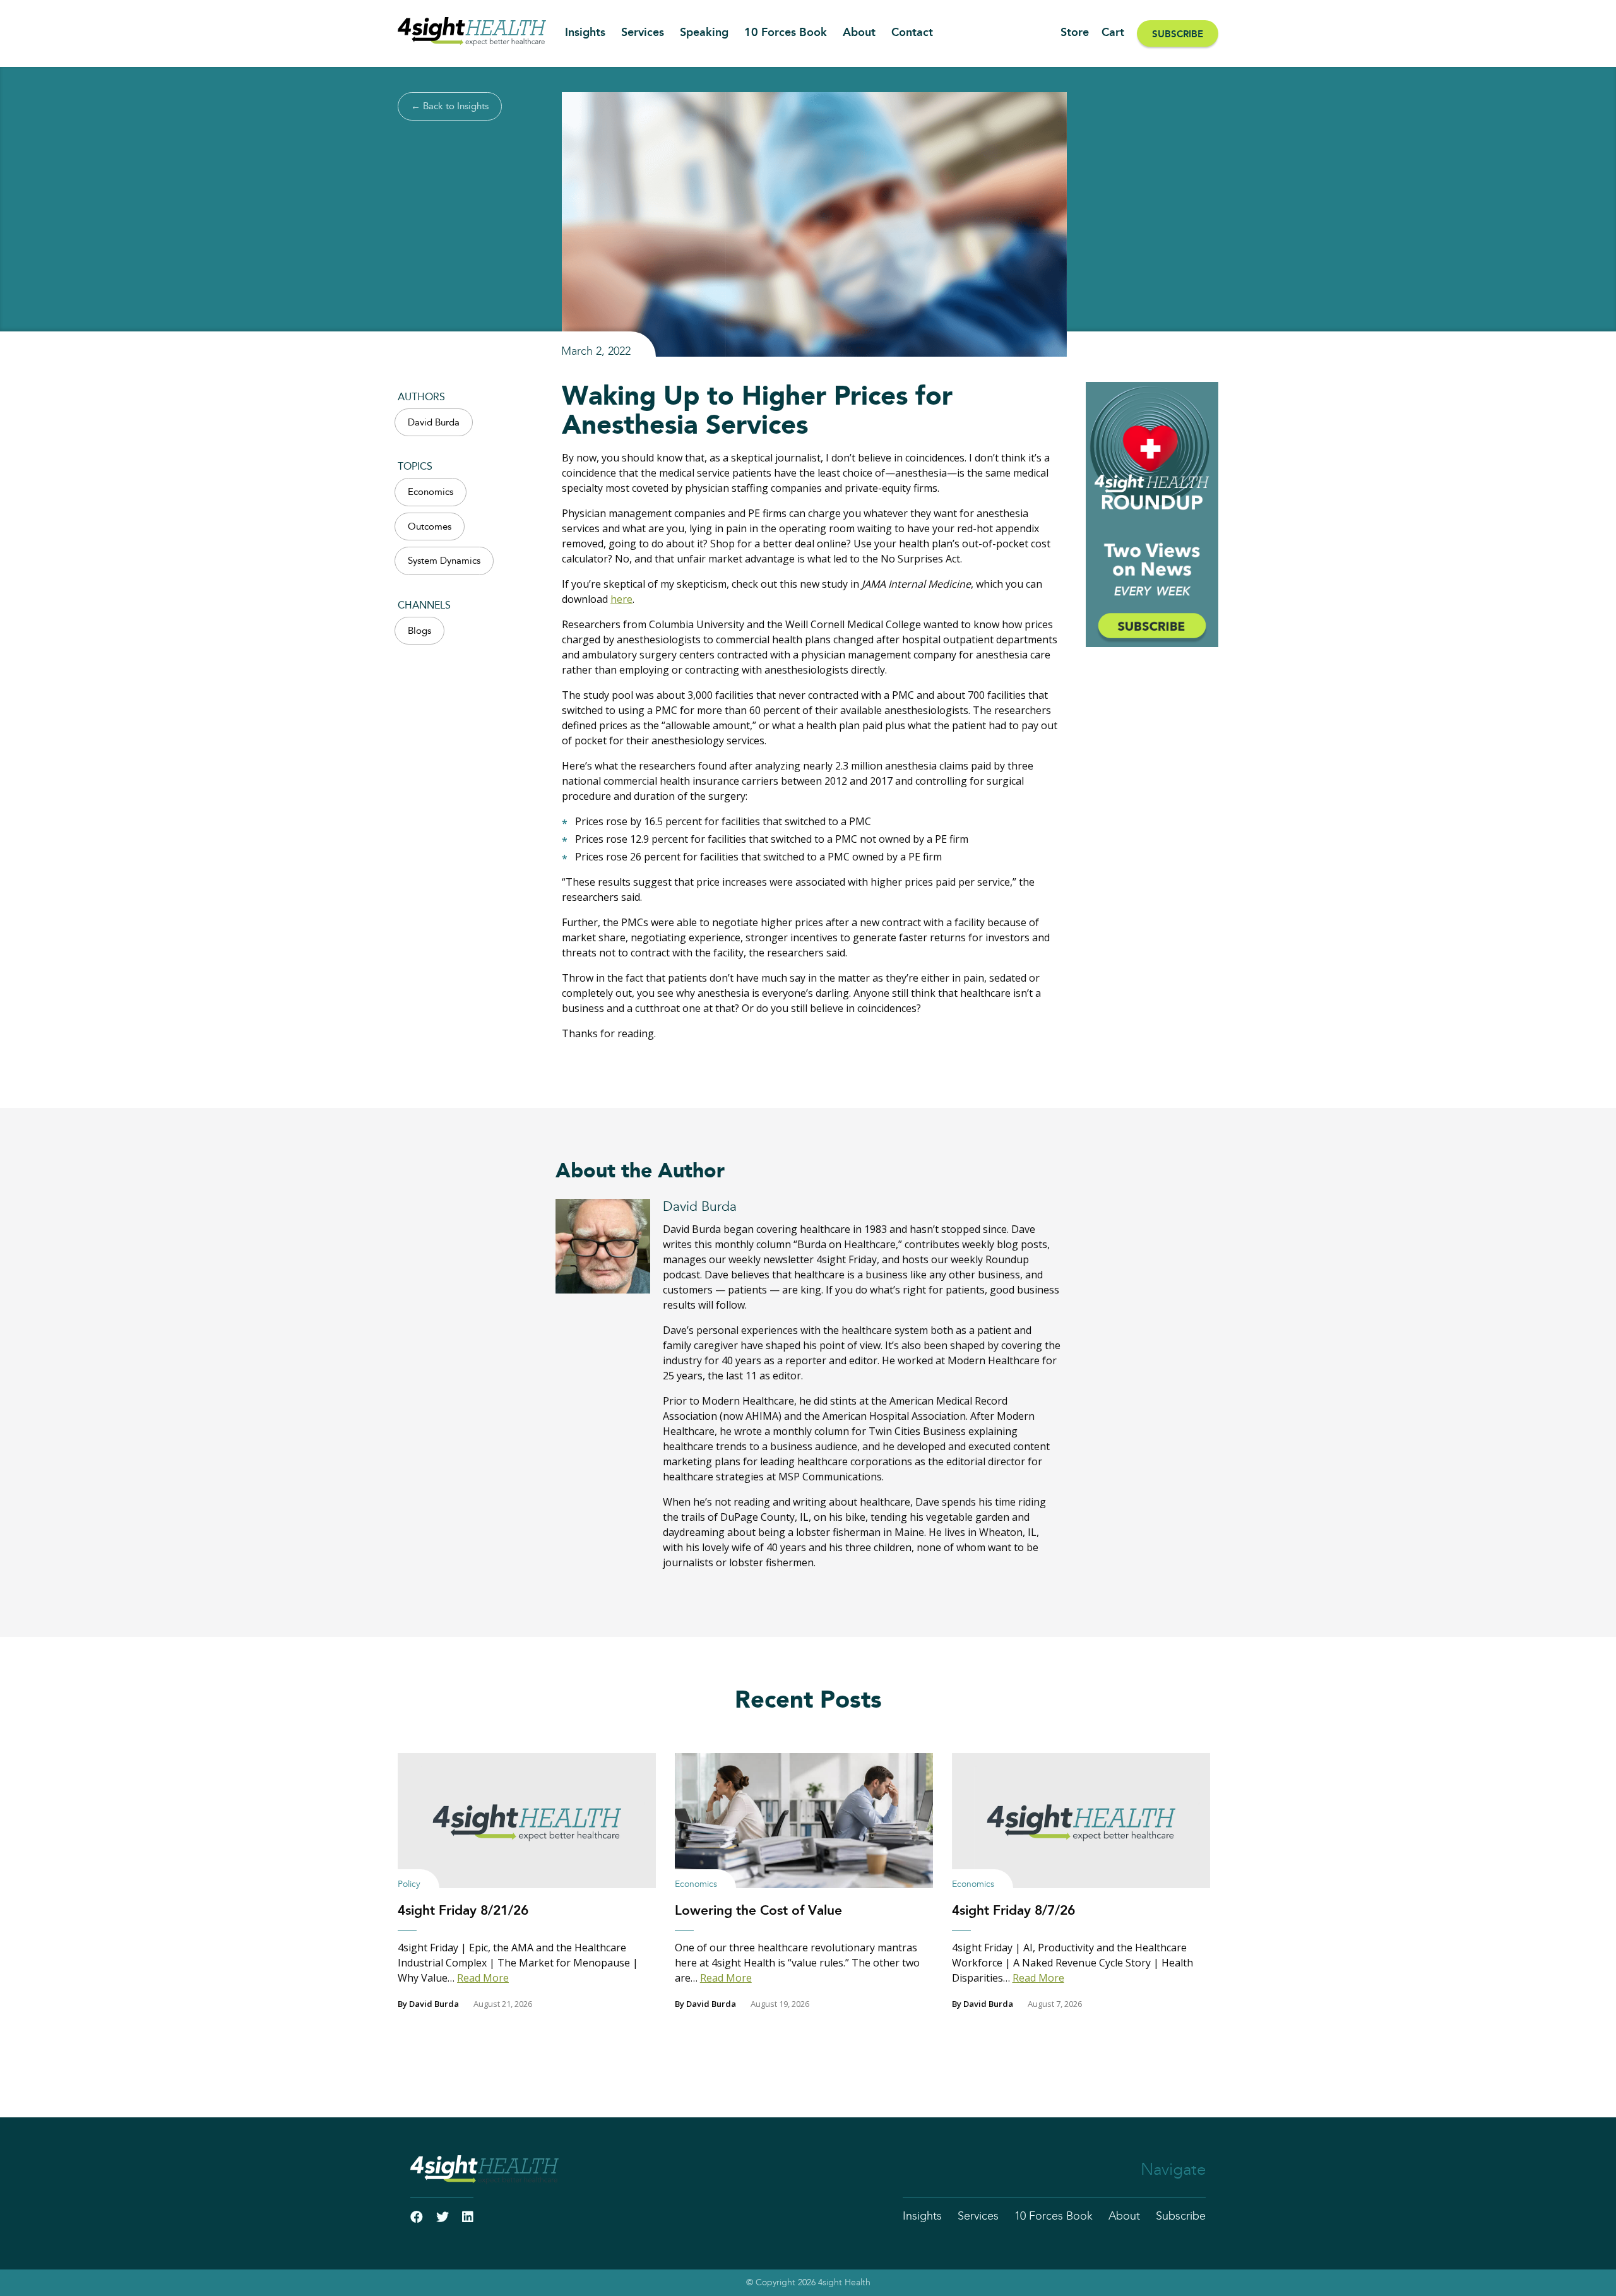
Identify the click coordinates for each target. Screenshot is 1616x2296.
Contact (912, 33)
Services (643, 33)
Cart (1113, 33)
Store (1075, 33)
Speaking (704, 33)
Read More (483, 1978)
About (859, 33)
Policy (409, 1884)
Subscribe (1178, 34)
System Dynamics (444, 561)
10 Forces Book (786, 33)
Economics (431, 492)
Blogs (419, 631)
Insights (585, 33)
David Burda (434, 423)
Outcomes (430, 527)
